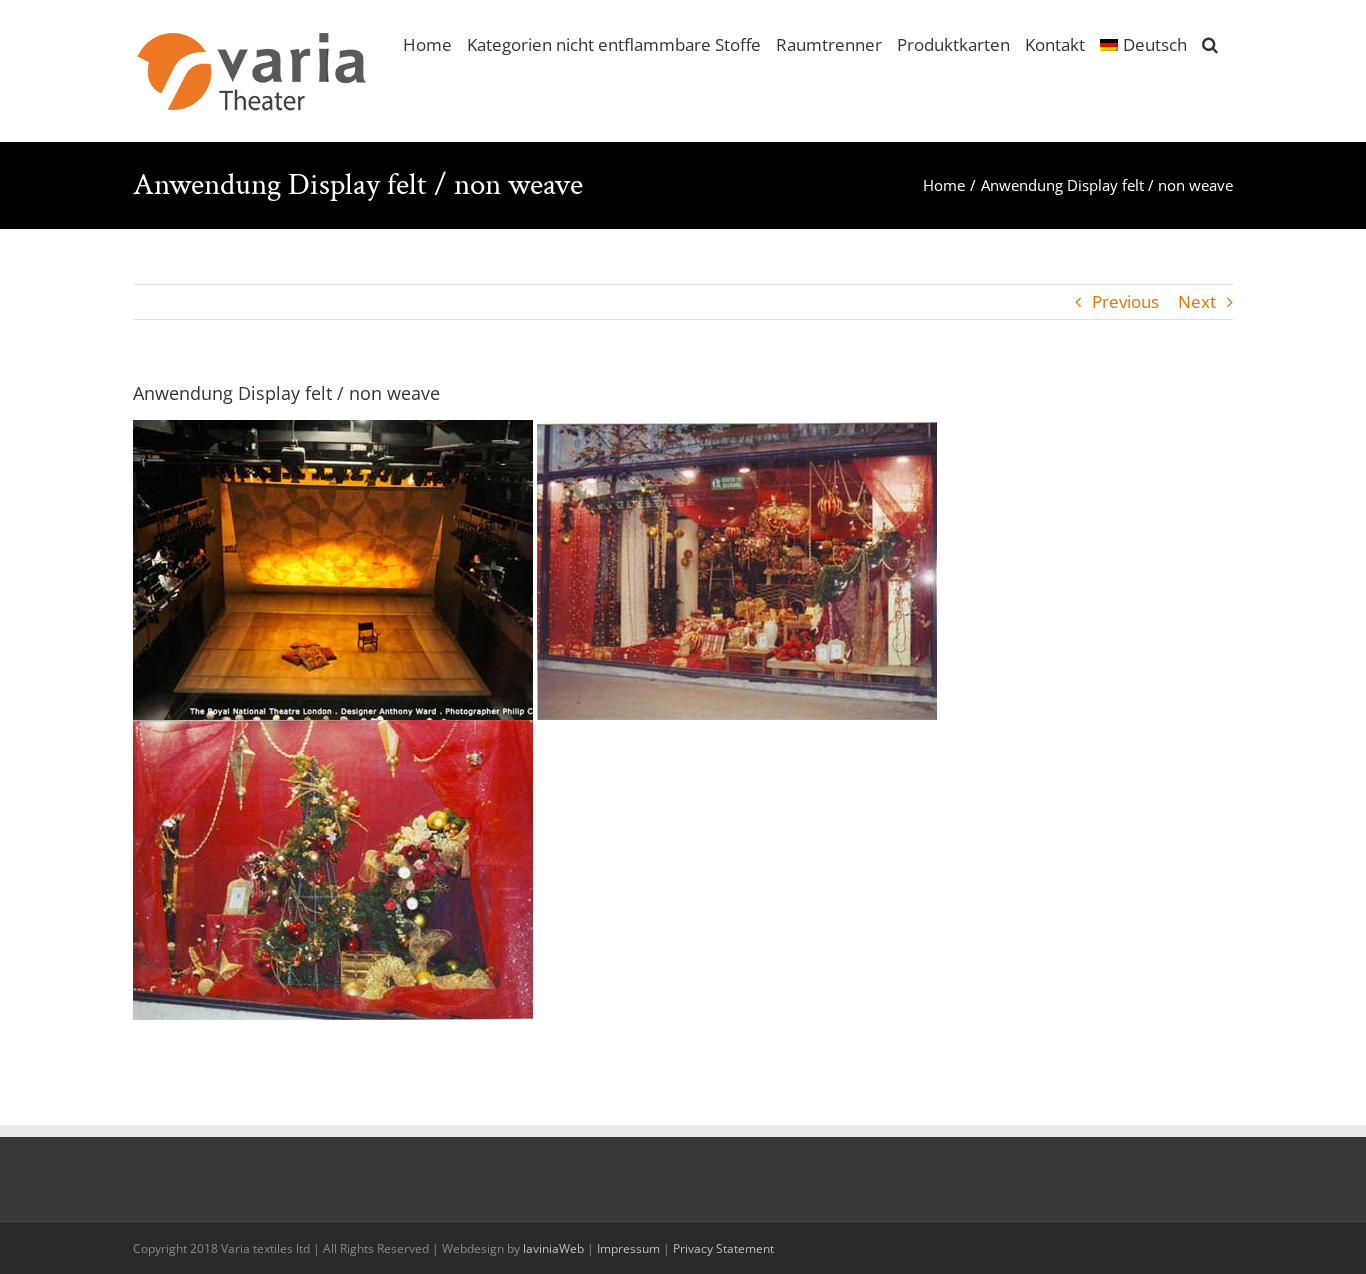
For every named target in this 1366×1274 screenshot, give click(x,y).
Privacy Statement (723, 1248)
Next (1197, 301)
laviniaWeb (553, 1248)
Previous (1125, 301)
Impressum (628, 1248)
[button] (1210, 43)
